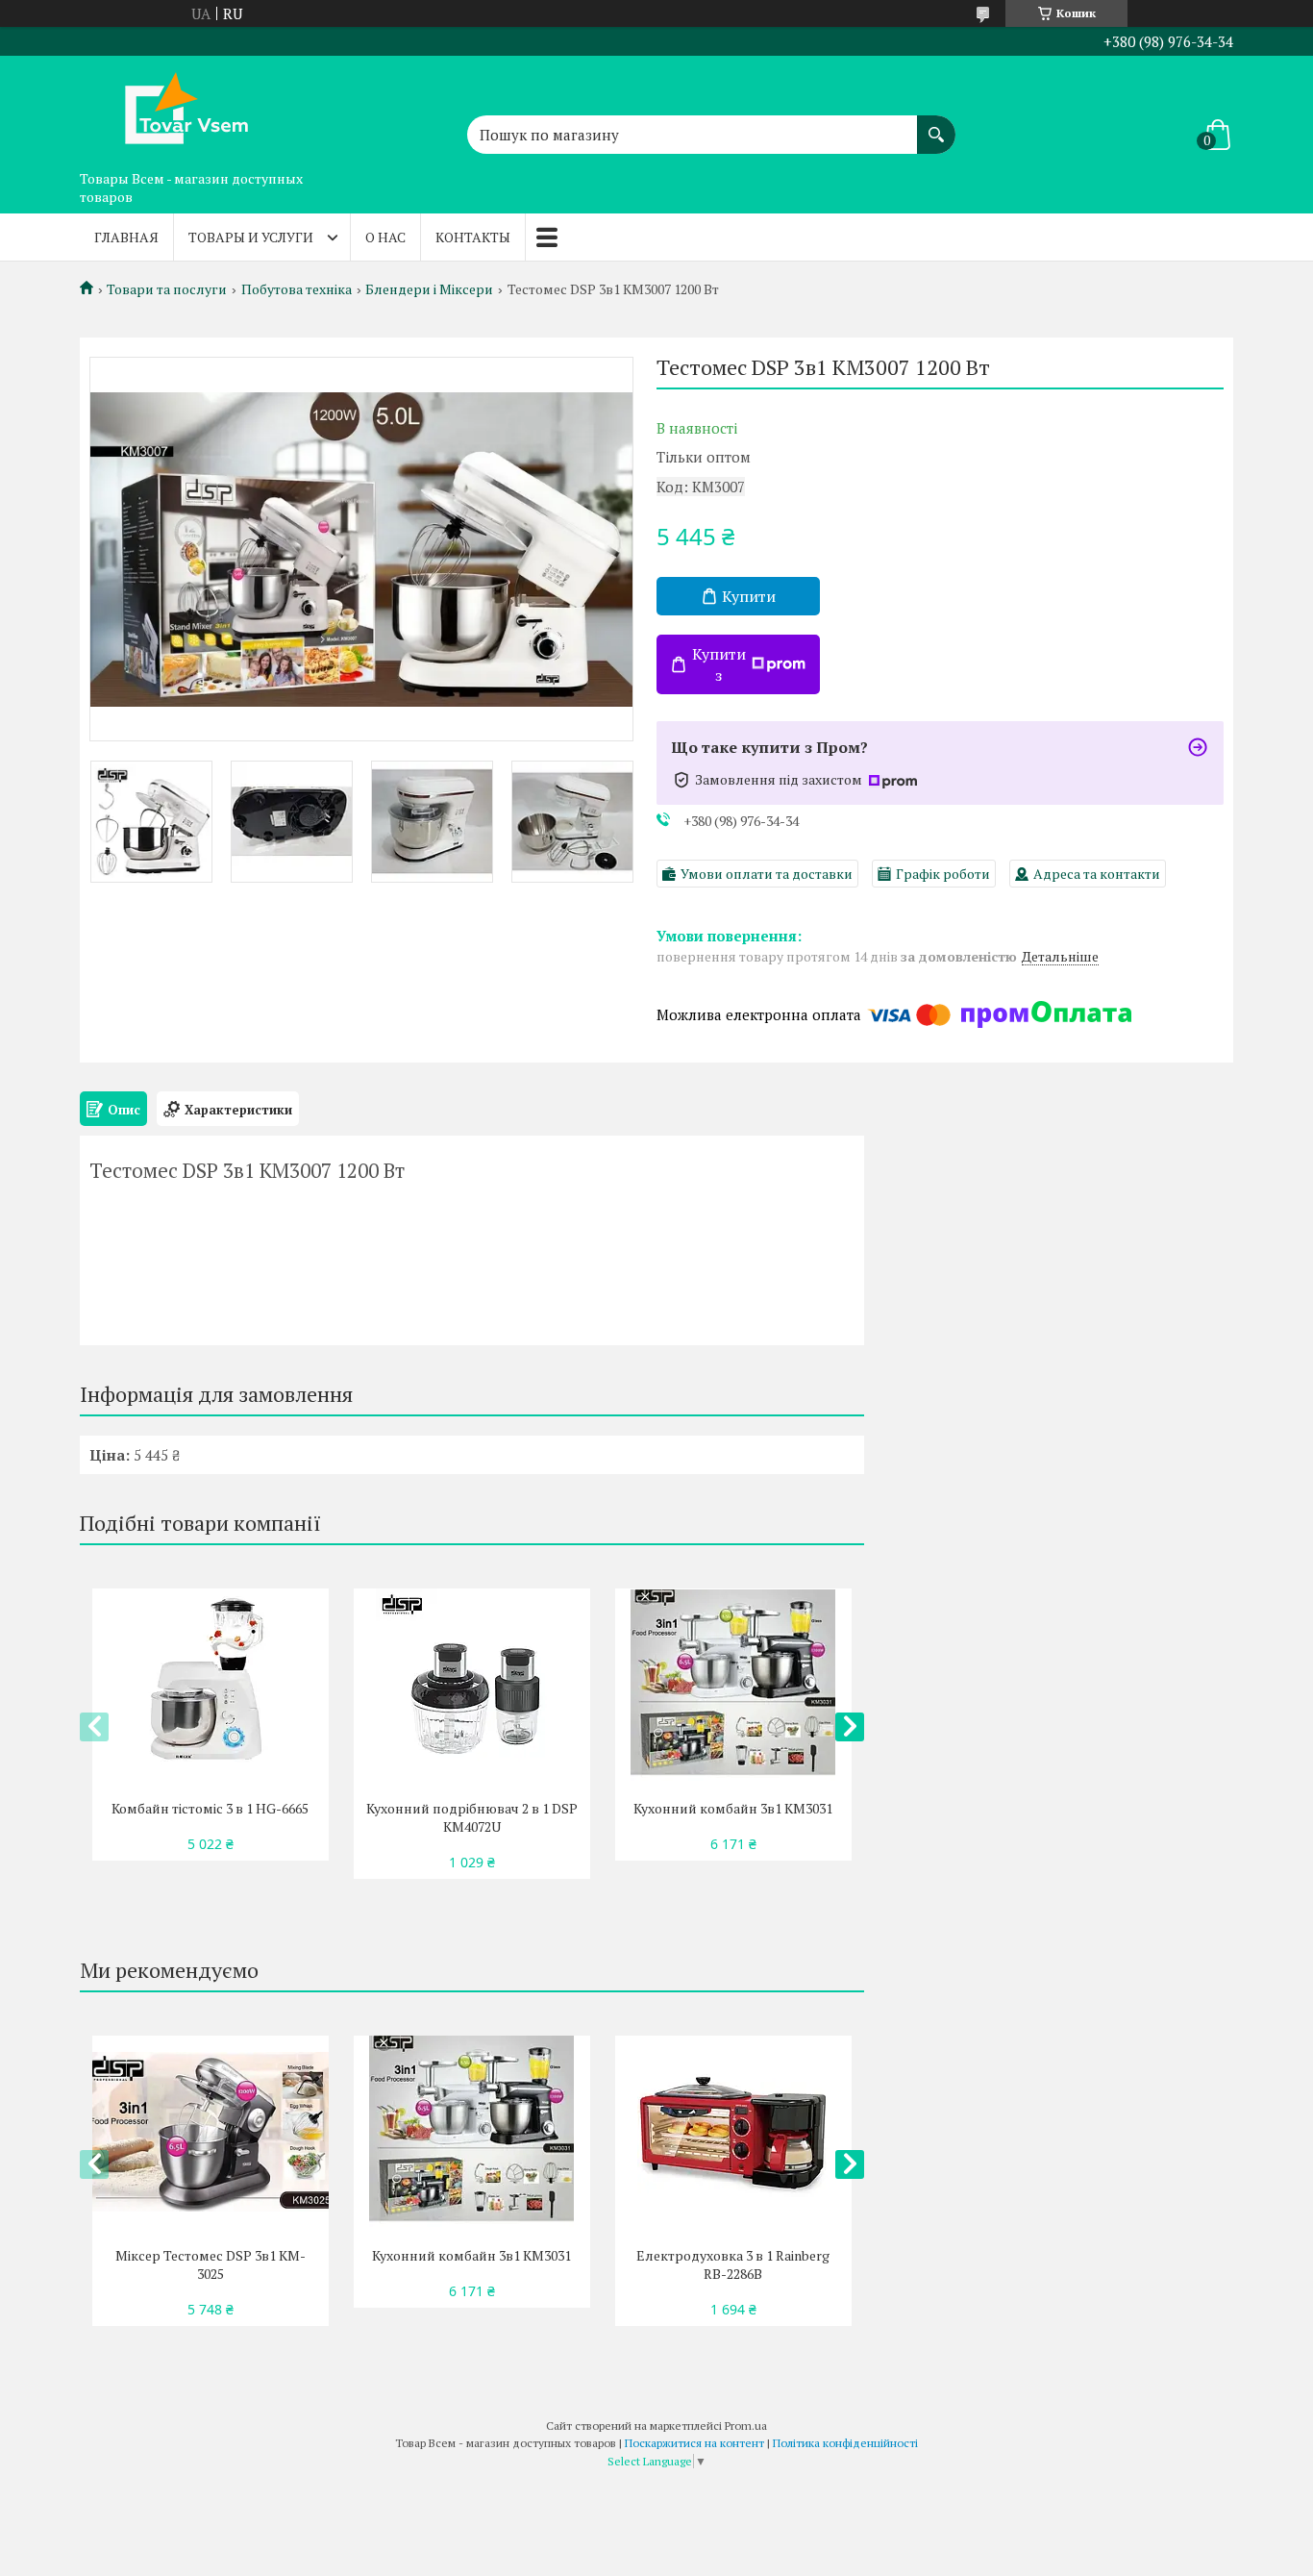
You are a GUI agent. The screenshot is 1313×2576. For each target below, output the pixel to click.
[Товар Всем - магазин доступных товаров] (176, 109)
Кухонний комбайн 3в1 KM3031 (733, 1808)
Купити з (719, 664)
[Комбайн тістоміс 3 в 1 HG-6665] (210, 1685)
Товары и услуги (251, 237)
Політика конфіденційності (845, 2443)
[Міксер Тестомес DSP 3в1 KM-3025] (210, 2132)
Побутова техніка (297, 289)
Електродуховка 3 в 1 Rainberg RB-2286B (733, 2264)
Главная (126, 237)
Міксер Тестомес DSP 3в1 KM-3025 (211, 2264)
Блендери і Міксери (429, 289)
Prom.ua (746, 2426)
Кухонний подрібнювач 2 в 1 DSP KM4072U (472, 1817)
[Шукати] (936, 125)
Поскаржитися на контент (694, 2443)
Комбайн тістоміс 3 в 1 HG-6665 (210, 1808)
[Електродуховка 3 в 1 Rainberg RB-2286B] (733, 2132)
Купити (749, 596)
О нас (385, 237)
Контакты (473, 237)
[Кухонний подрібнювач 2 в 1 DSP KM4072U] (471, 1685)
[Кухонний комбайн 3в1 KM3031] (733, 1685)
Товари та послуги (167, 289)
